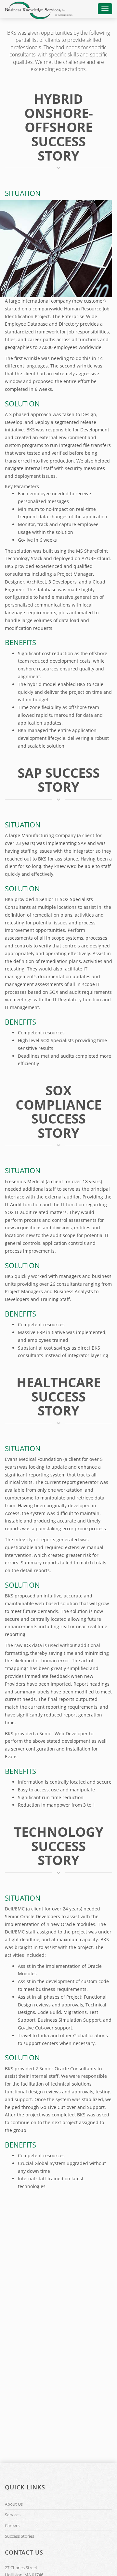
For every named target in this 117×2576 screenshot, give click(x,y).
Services (13, 2515)
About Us (14, 2504)
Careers (12, 2525)
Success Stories (19, 2536)
